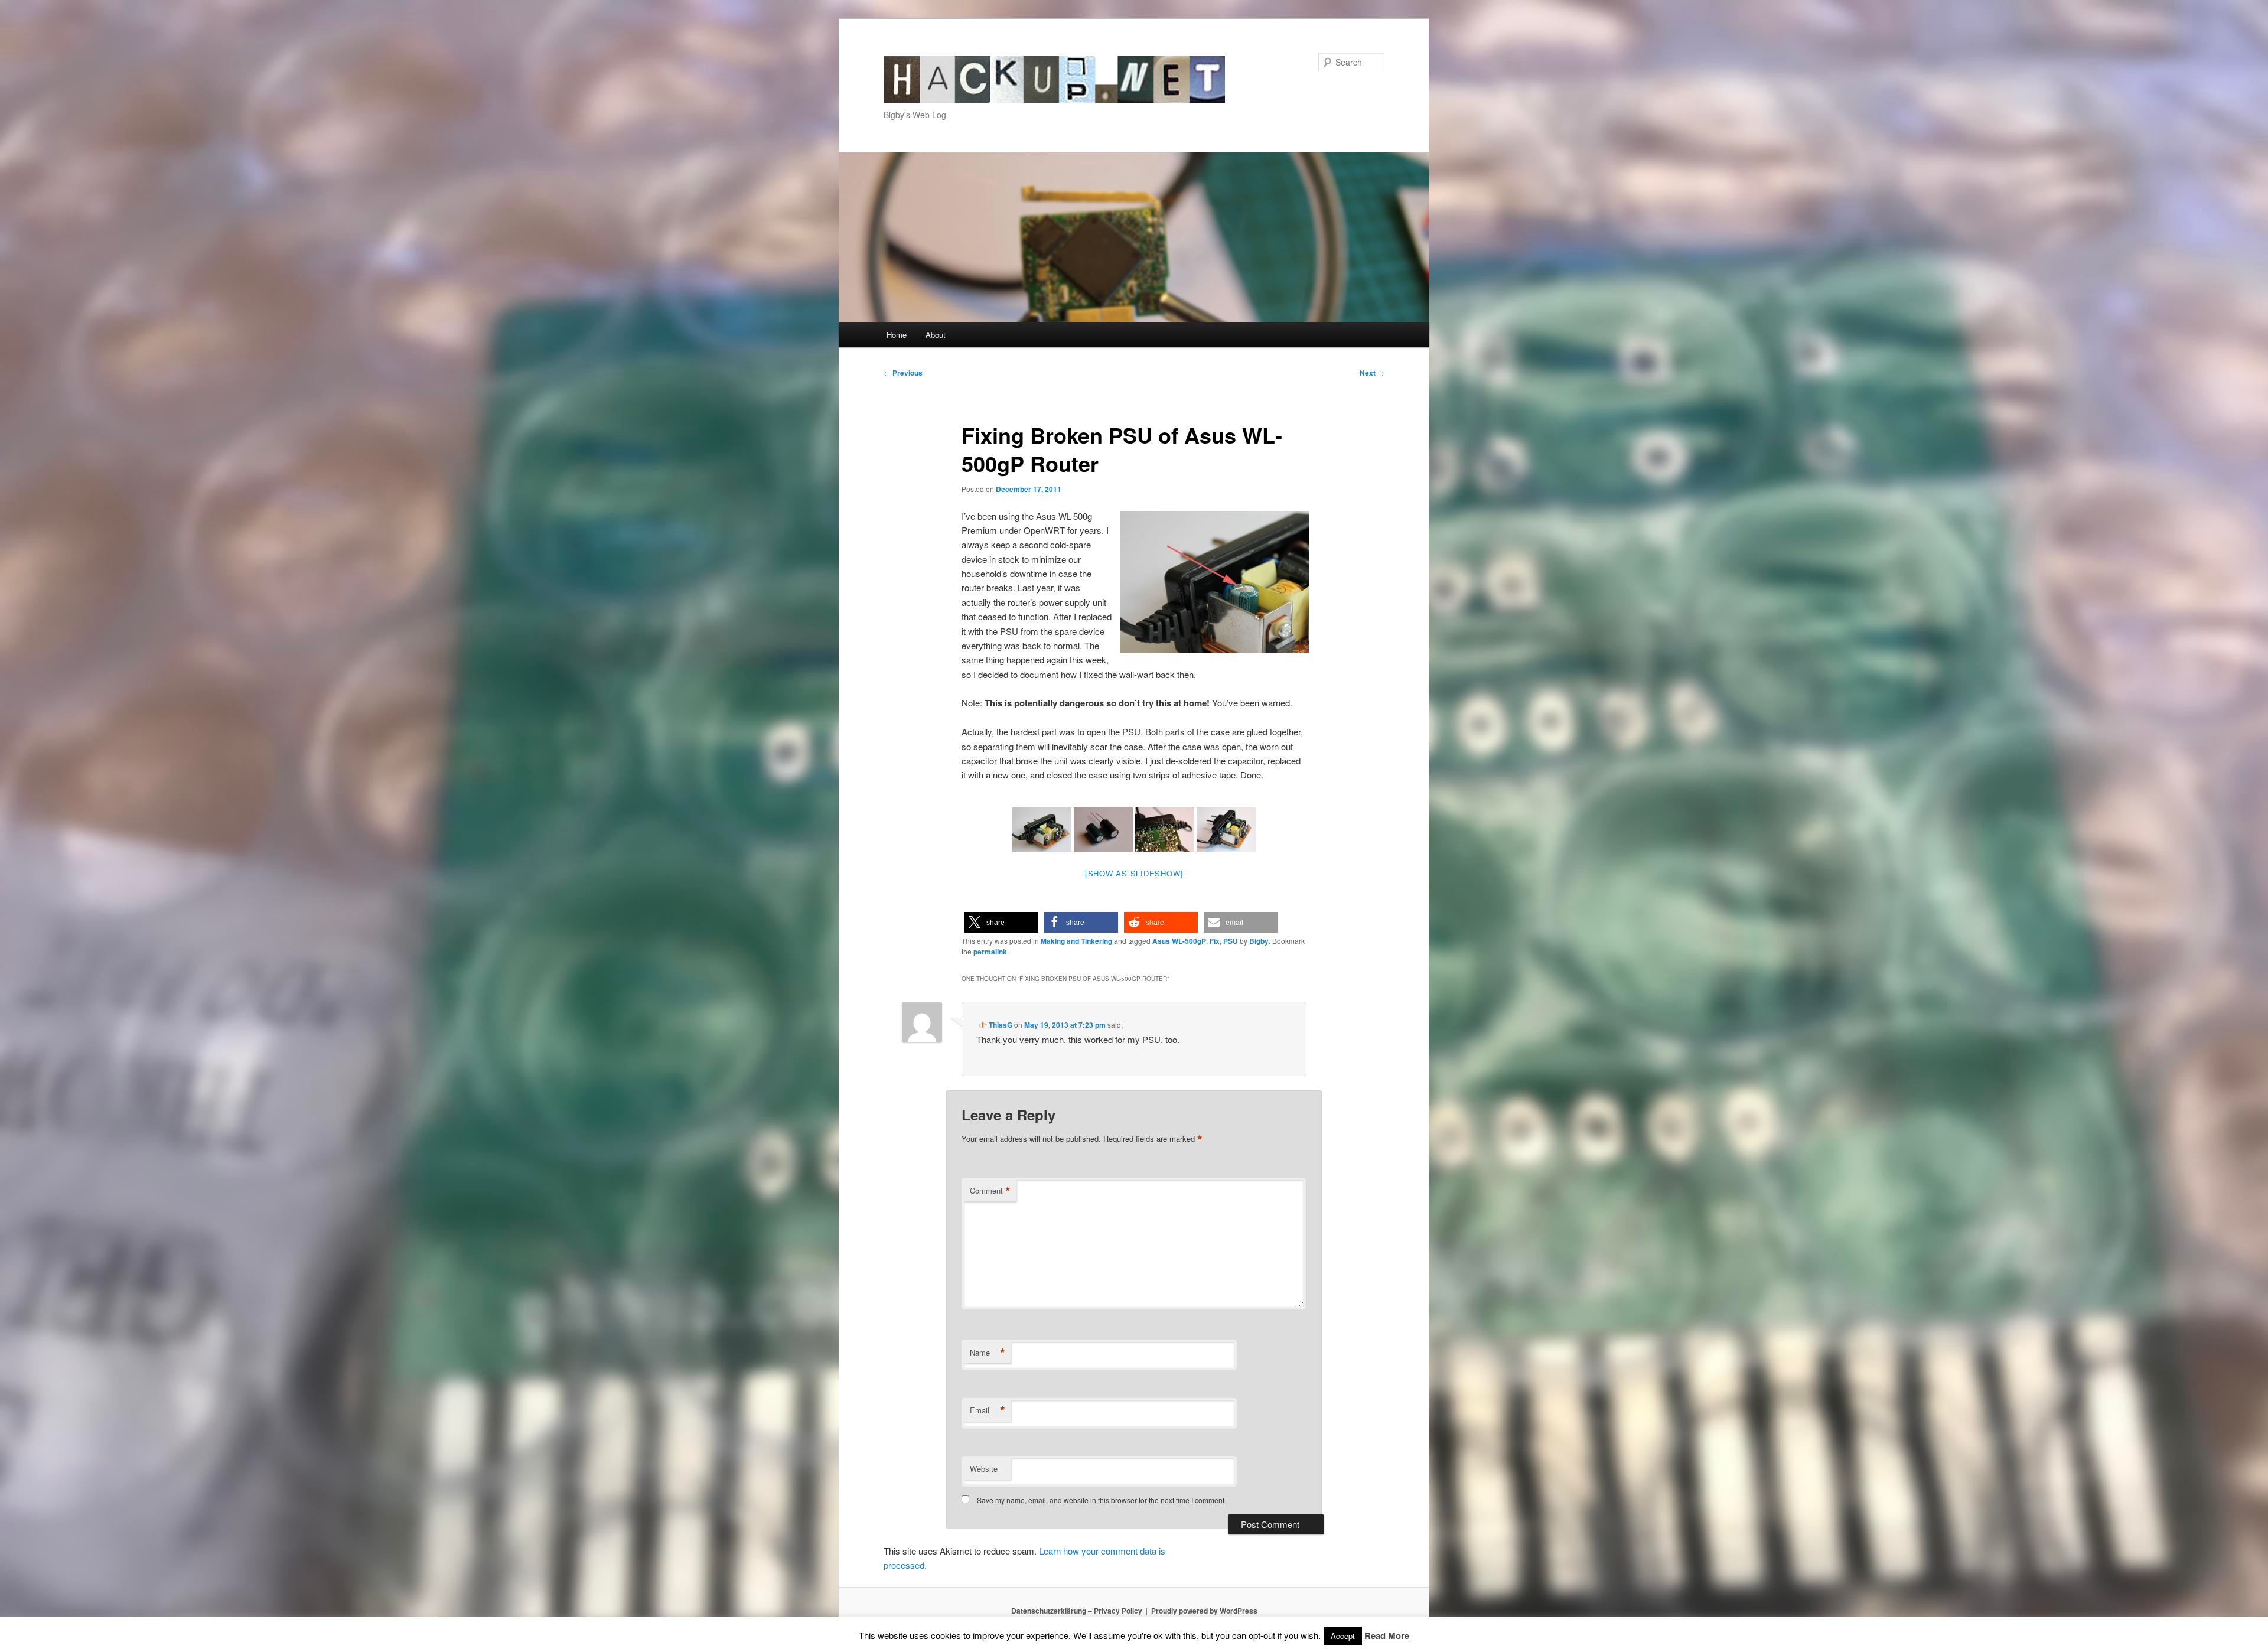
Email (988, 1410)
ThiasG (1001, 1025)
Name (988, 1353)
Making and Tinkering (1076, 941)
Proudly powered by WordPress (1204, 1611)
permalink (990, 952)
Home (897, 335)
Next (1372, 373)
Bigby (1259, 941)
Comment (990, 1191)
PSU (1231, 941)
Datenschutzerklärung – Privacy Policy (1077, 1611)
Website (984, 1469)
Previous (903, 373)
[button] (1001, 922)
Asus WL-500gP (1179, 941)
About (936, 335)
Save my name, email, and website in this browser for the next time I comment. (1102, 1500)
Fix (1215, 941)
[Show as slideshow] (1134, 873)
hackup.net (930, 63)
